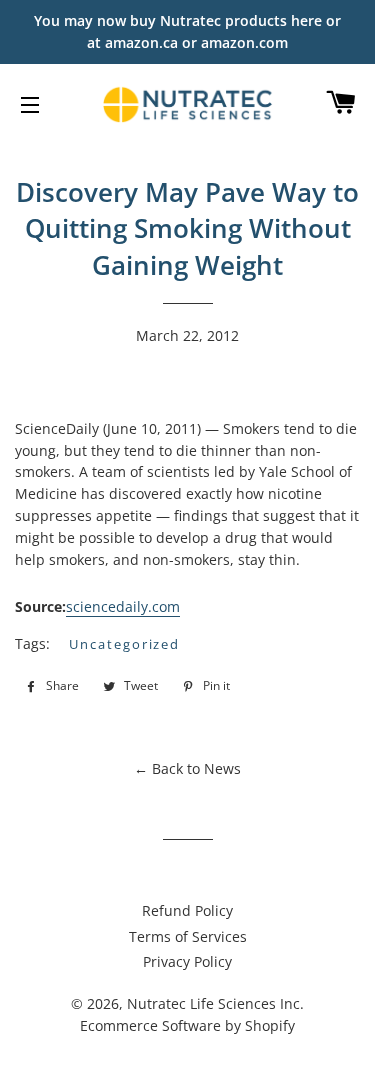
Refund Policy (187, 910)
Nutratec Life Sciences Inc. (215, 1003)
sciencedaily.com (123, 606)
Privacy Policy (187, 961)
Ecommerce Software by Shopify (187, 1025)
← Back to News (187, 768)
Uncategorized (124, 644)
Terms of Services (188, 936)
